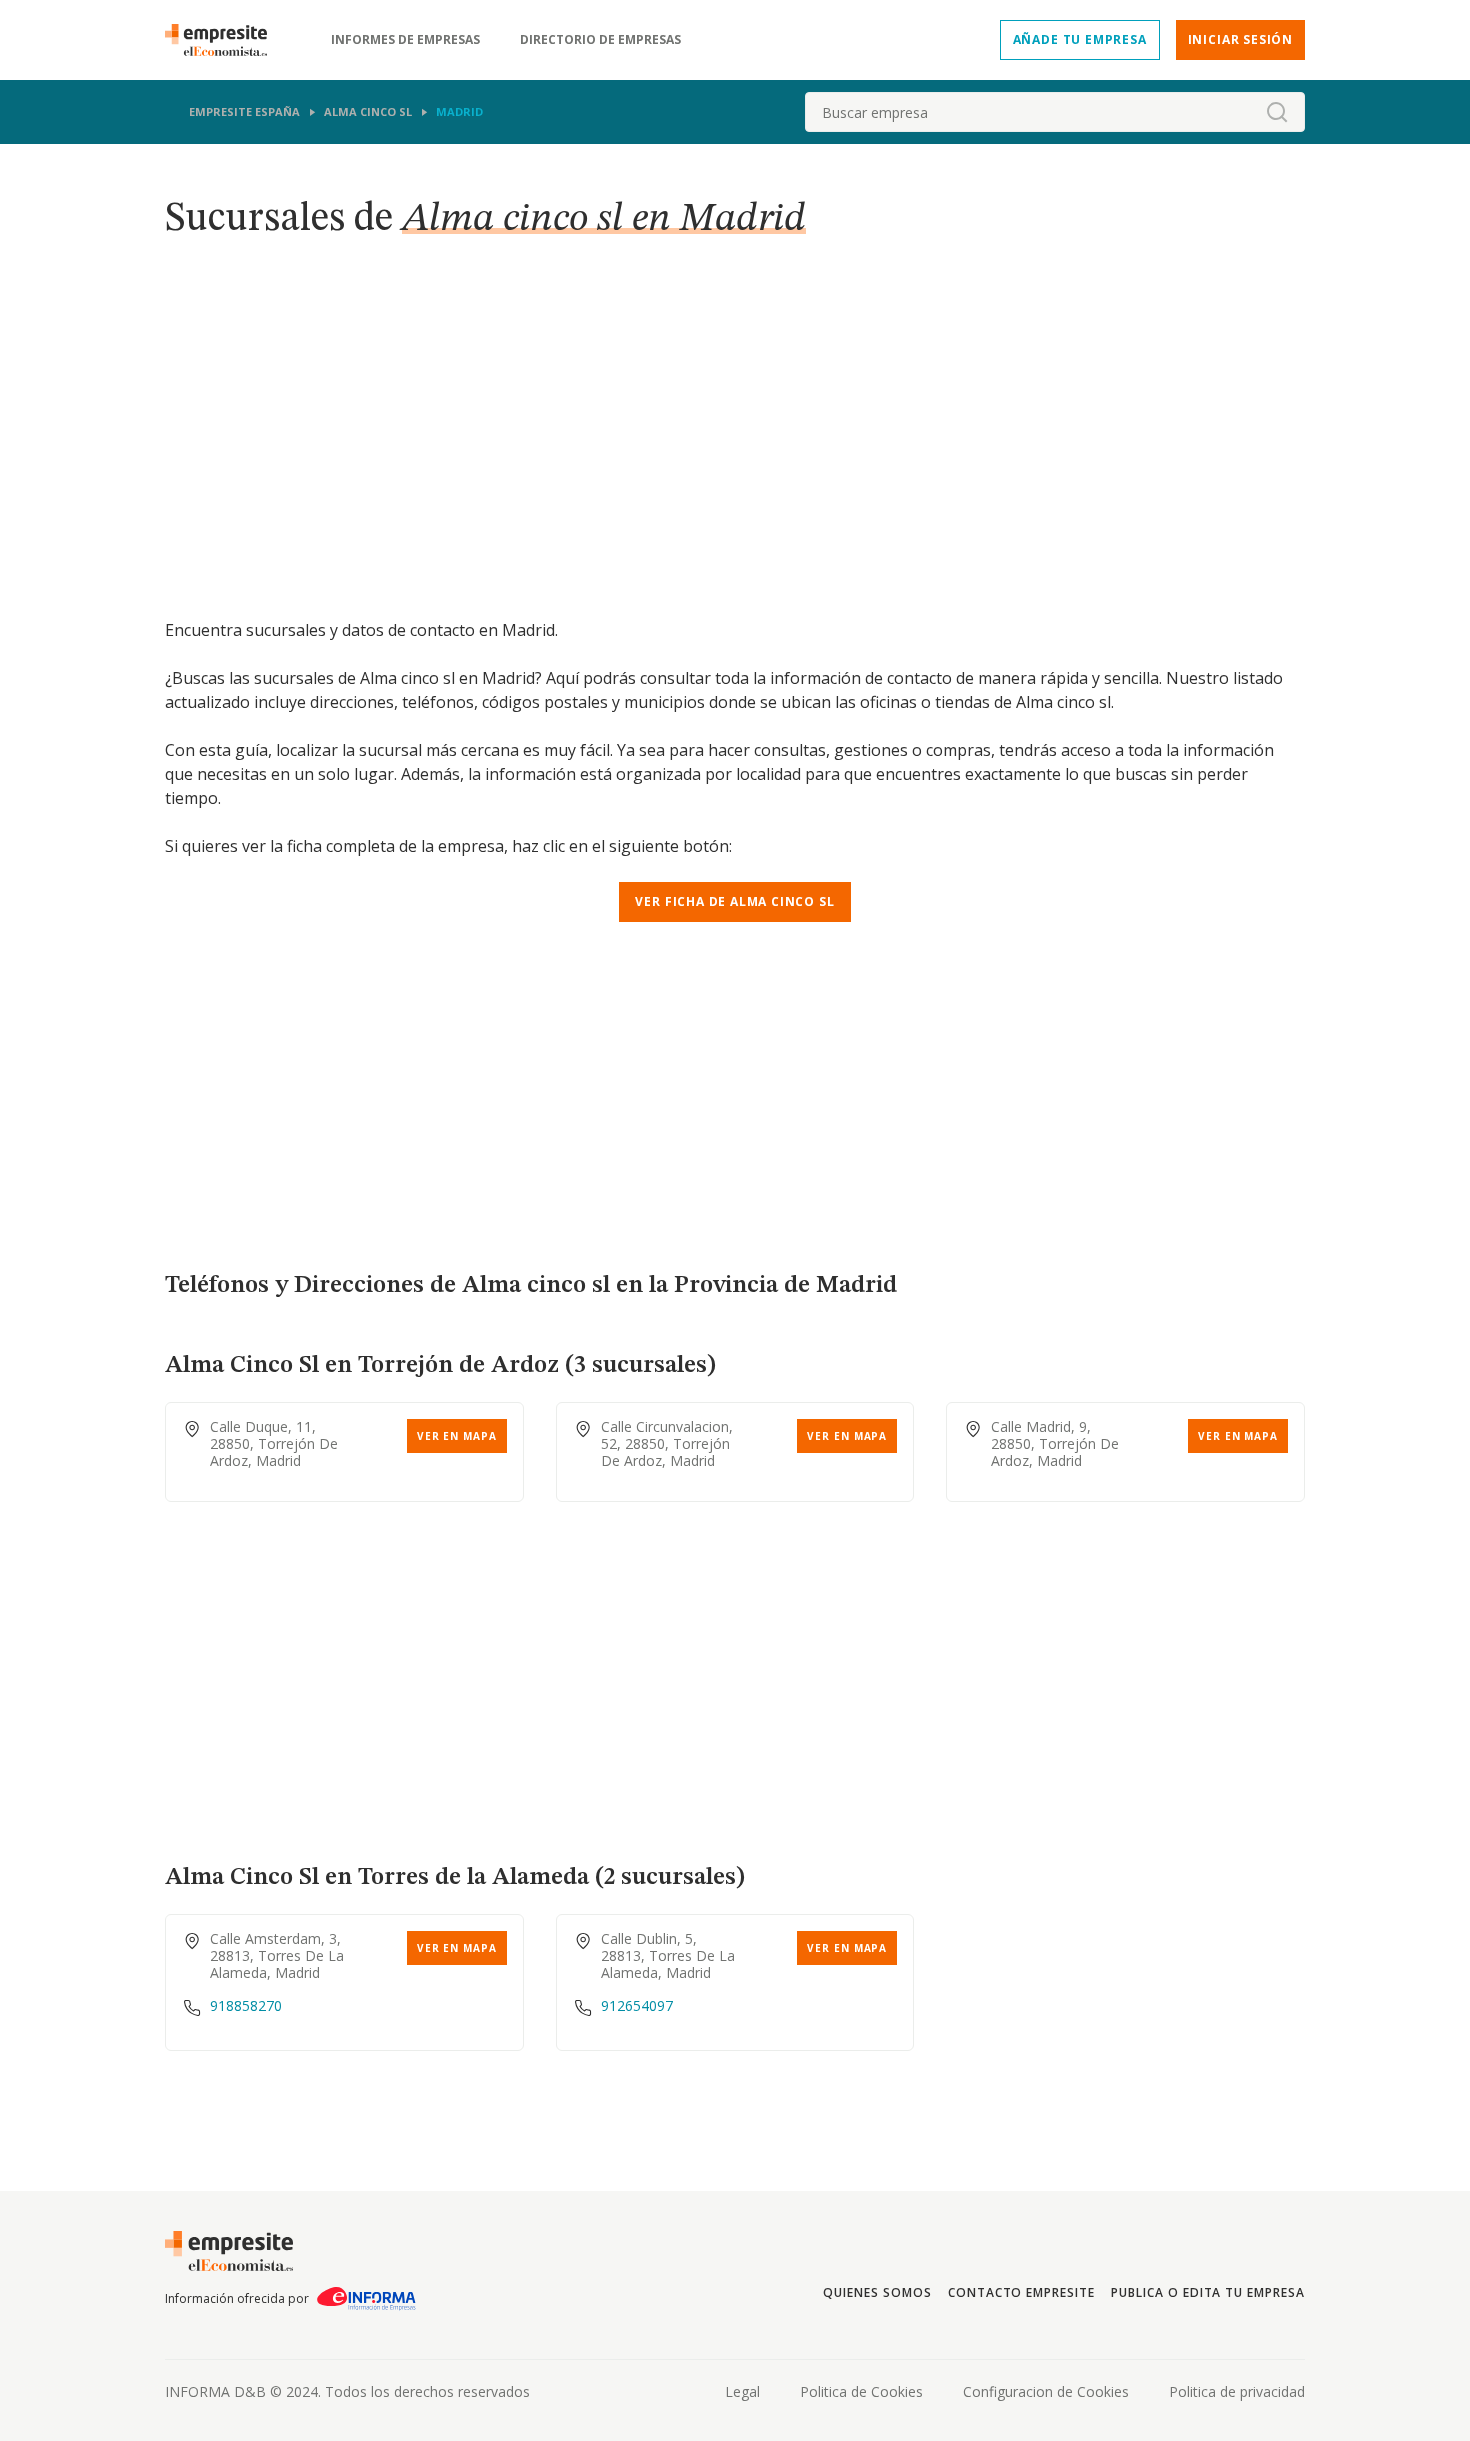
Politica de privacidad (1237, 2391)
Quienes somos (877, 2292)
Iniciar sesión (1240, 39)
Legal (742, 2391)
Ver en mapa (457, 1436)
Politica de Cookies (861, 2391)
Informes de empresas (405, 40)
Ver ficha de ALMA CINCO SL (734, 901)
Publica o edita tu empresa (1208, 2292)
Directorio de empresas (600, 40)
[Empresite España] (224, 40)
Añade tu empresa (1080, 39)
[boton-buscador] (1277, 112)
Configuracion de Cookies (1046, 2391)
